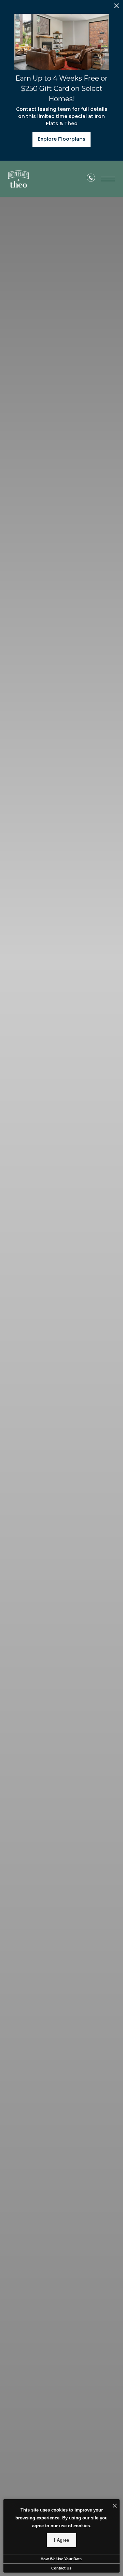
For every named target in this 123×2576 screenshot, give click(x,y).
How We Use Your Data (61, 2559)
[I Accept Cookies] (115, 2506)
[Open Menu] (108, 179)
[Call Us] (91, 179)
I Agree (61, 2540)
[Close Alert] (117, 8)
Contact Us (61, 2568)
